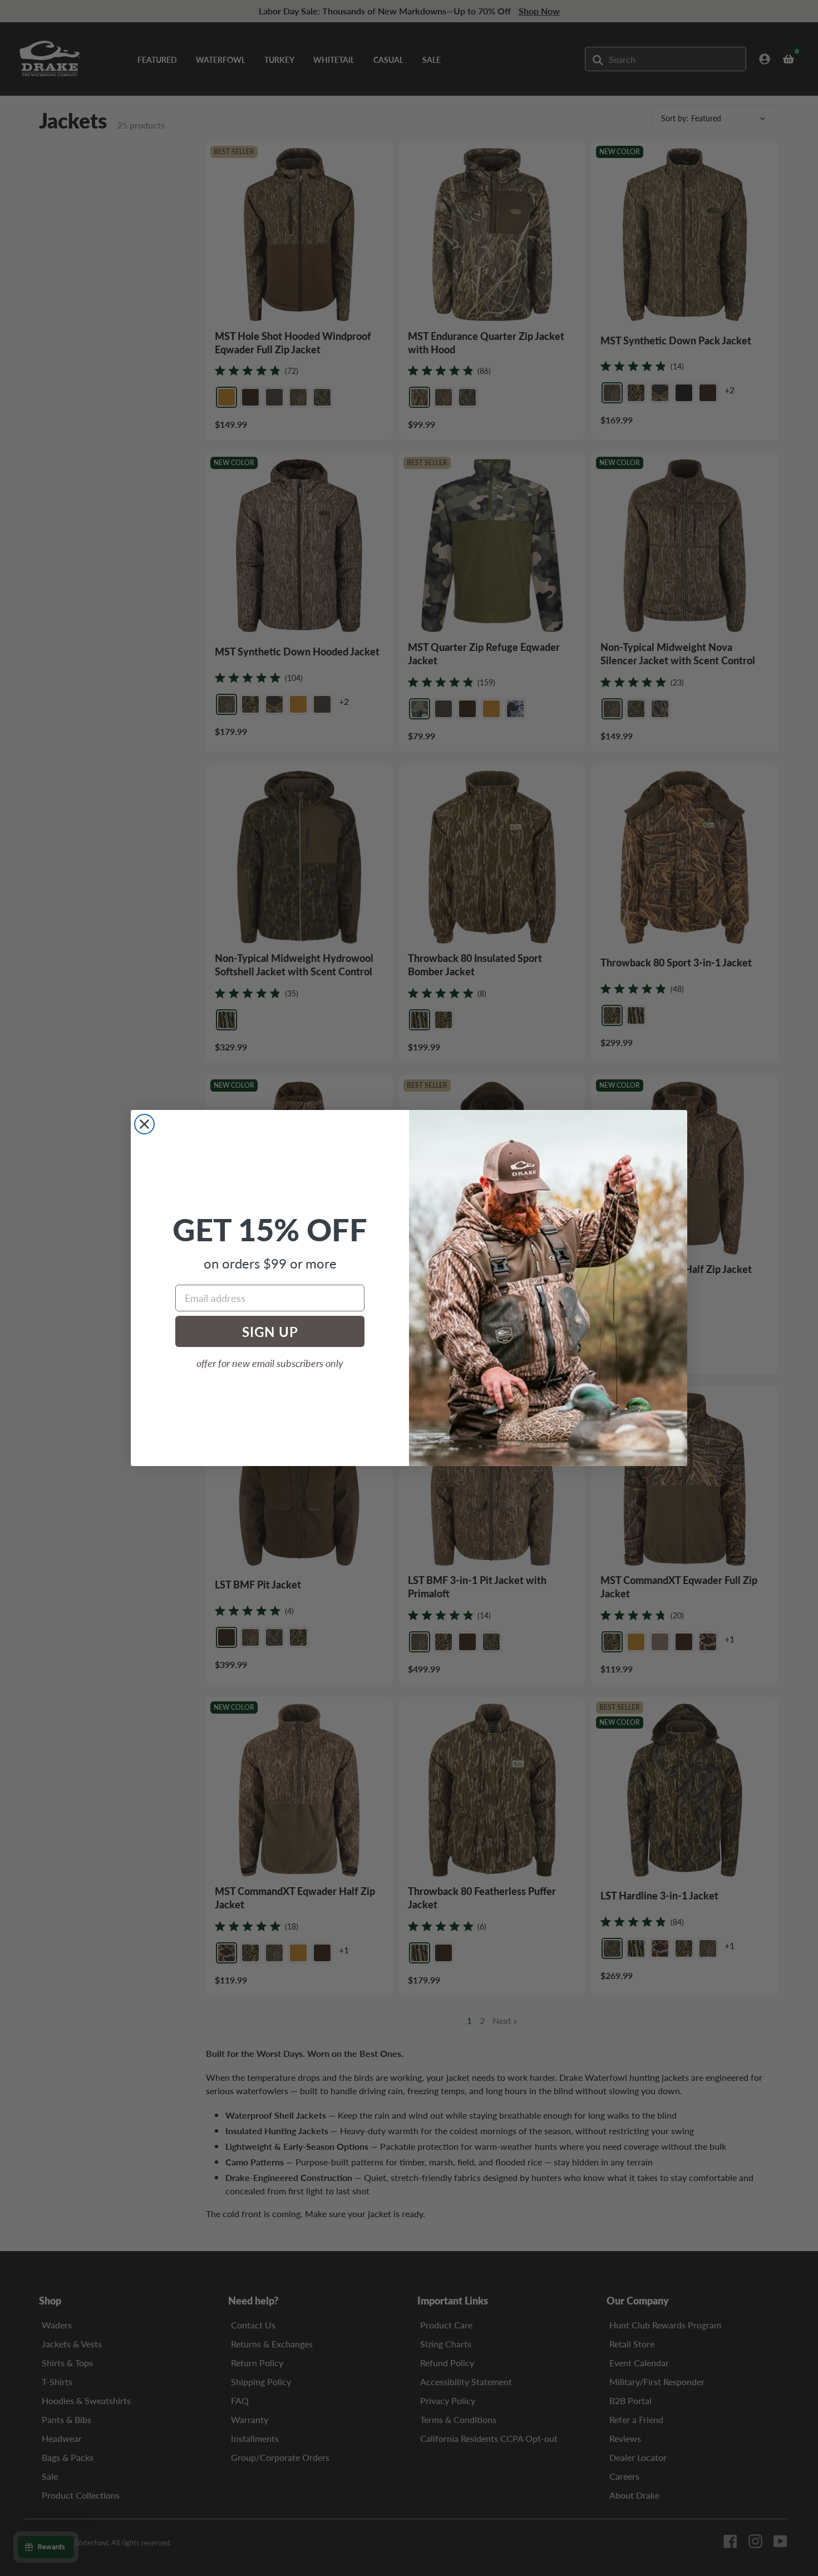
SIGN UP (270, 1331)
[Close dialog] (144, 1124)
